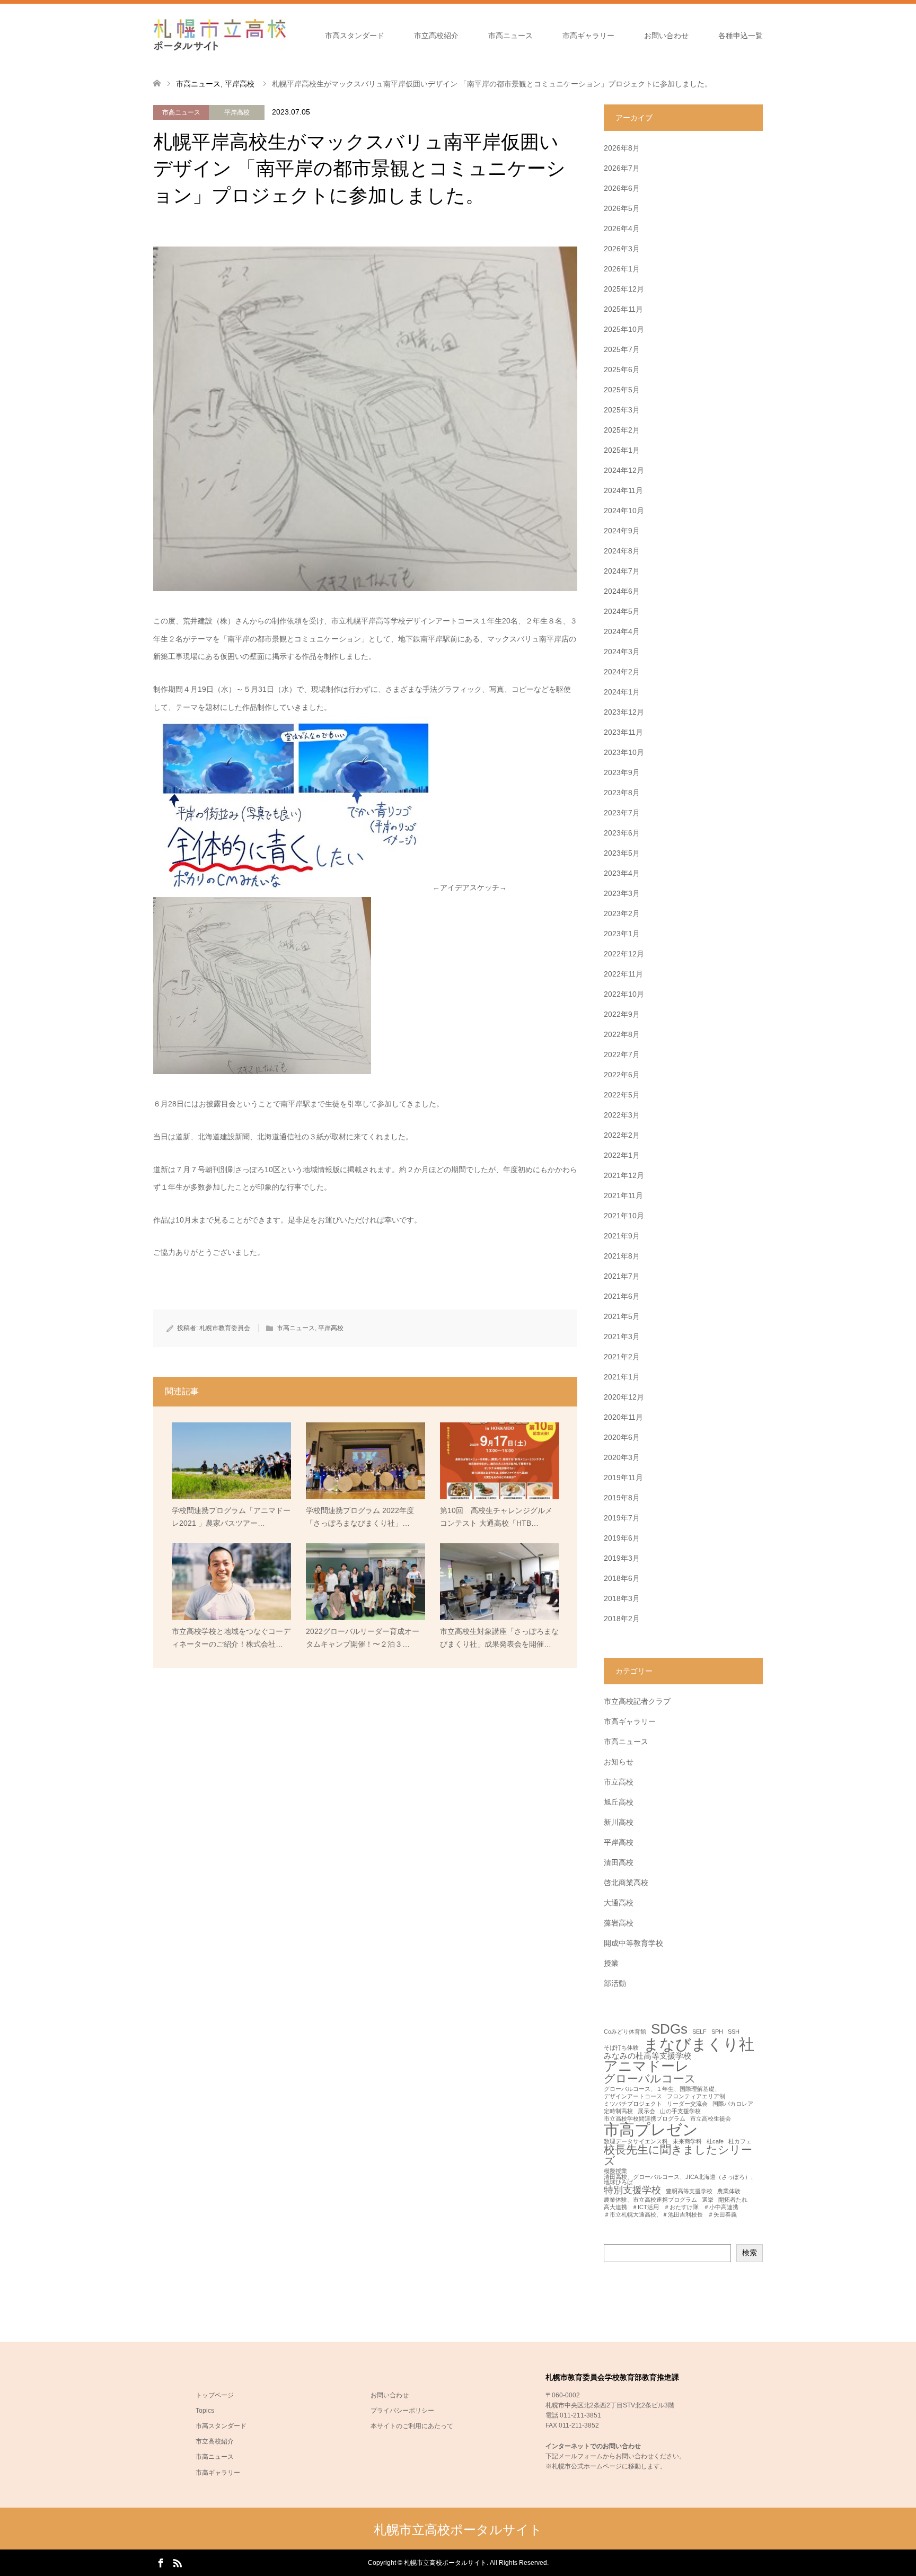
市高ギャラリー (588, 36)
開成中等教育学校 (633, 1943)
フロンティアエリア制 (696, 2096)
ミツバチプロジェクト (633, 2104)
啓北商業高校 (626, 1883)
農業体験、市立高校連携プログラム (650, 2200)
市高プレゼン (651, 2129)
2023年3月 (622, 893)
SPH (717, 2032)
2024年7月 (622, 571)
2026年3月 (622, 249)
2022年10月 (624, 994)
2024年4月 (622, 631)
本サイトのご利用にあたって (412, 2426)
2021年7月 (622, 1276)
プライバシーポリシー (402, 2411)
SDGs (669, 2029)
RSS (177, 2562)
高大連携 (615, 2207)
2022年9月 (622, 1014)
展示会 (646, 2111)
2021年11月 (623, 1195)
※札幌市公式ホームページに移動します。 (606, 2466)
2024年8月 (622, 551)
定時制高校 (618, 2111)
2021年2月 (622, 1357)
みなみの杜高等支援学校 (648, 2056)
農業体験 (729, 2191)
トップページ (215, 2395)
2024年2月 (622, 672)
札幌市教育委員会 (225, 1328)
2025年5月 (622, 390)
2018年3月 (622, 1598)
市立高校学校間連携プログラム (645, 2119)
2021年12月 (624, 1175)
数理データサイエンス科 (636, 2142)
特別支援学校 (632, 2190)
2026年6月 (622, 188)
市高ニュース (510, 36)
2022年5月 (622, 1095)
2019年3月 (622, 1558)
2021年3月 (622, 1337)
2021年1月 (622, 1377)
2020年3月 (622, 1457)
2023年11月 (623, 732)
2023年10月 (624, 752)
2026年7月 (622, 168)
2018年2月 (622, 1619)
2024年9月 (622, 531)
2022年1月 (622, 1155)
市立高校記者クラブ (637, 1701)
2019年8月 (622, 1498)
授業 (611, 1963)
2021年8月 (622, 1256)
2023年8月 (622, 793)
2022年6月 (622, 1075)
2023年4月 (622, 873)
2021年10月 (624, 1216)
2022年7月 (622, 1054)
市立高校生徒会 (711, 2119)
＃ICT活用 (645, 2207)
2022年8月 (622, 1034)
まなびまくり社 (699, 2044)
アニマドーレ (646, 2067)
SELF (699, 2032)
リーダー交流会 (687, 2104)
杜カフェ (740, 2142)
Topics (205, 2411)
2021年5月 (622, 1316)
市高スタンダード (355, 36)
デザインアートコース (633, 2096)
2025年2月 (622, 430)
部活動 (615, 1983)
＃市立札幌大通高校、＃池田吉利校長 (653, 2215)
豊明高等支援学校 (689, 2191)
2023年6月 (622, 833)
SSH (734, 2032)
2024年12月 (624, 470)
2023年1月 (622, 934)
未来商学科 (687, 2142)
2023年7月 (622, 813)
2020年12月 (624, 1397)
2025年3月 (622, 410)
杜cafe (715, 2142)
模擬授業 (615, 2171)
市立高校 (619, 1782)
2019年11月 (623, 1478)
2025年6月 (622, 370)
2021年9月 (622, 1236)
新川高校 (619, 1822)
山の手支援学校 (680, 2111)
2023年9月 (622, 772)
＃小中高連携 (721, 2207)
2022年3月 (622, 1115)
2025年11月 (623, 309)
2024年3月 (622, 652)
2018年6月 (622, 1578)
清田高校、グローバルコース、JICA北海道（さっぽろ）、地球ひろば (680, 2180)
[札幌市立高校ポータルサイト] (219, 35)
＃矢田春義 (722, 2215)
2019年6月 (622, 1538)
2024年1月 (622, 692)
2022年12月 (624, 954)
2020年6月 (622, 1437)
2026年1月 (622, 269)
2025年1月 (622, 450)
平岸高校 (237, 112)
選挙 (708, 2200)
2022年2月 (622, 1135)
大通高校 (619, 1903)
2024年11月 (623, 490)
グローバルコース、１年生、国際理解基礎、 (662, 2089)
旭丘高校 (619, 1802)
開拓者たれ (733, 2200)
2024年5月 (622, 611)
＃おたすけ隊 (681, 2207)
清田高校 (619, 1862)
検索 (750, 2253)
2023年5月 (622, 853)
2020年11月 (623, 1417)
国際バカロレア (733, 2104)
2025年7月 (622, 349)
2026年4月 (622, 228)
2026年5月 (622, 208)
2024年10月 (624, 511)
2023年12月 (624, 712)
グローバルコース (650, 2079)
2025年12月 (624, 289)
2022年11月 (623, 974)
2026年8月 (622, 148)
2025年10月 (624, 329)
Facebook (161, 2562)
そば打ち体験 (621, 2048)
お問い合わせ (666, 36)
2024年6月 (622, 591)
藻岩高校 (619, 1923)
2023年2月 (622, 913)
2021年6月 (622, 1296)
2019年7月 (622, 1518)
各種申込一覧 (741, 36)
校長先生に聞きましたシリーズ (678, 2156)
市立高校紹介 (436, 36)
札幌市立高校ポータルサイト (458, 2530)
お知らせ (619, 1762)
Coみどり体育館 (625, 2032)
